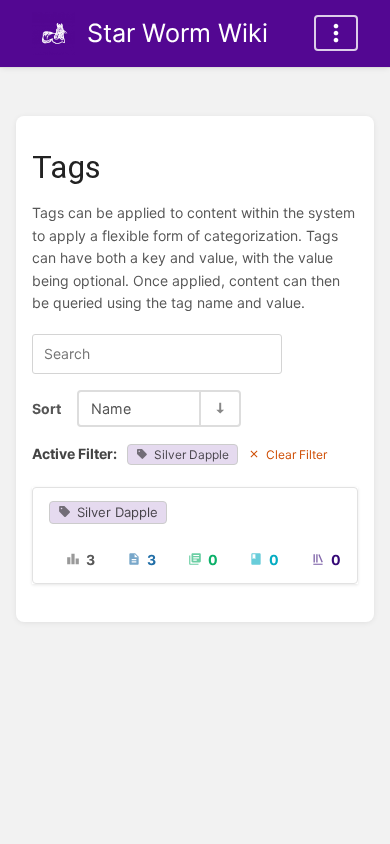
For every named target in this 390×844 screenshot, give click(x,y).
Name (111, 408)
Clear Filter (296, 454)
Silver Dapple (191, 454)
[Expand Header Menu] (336, 33)
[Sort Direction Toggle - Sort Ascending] (219, 408)
